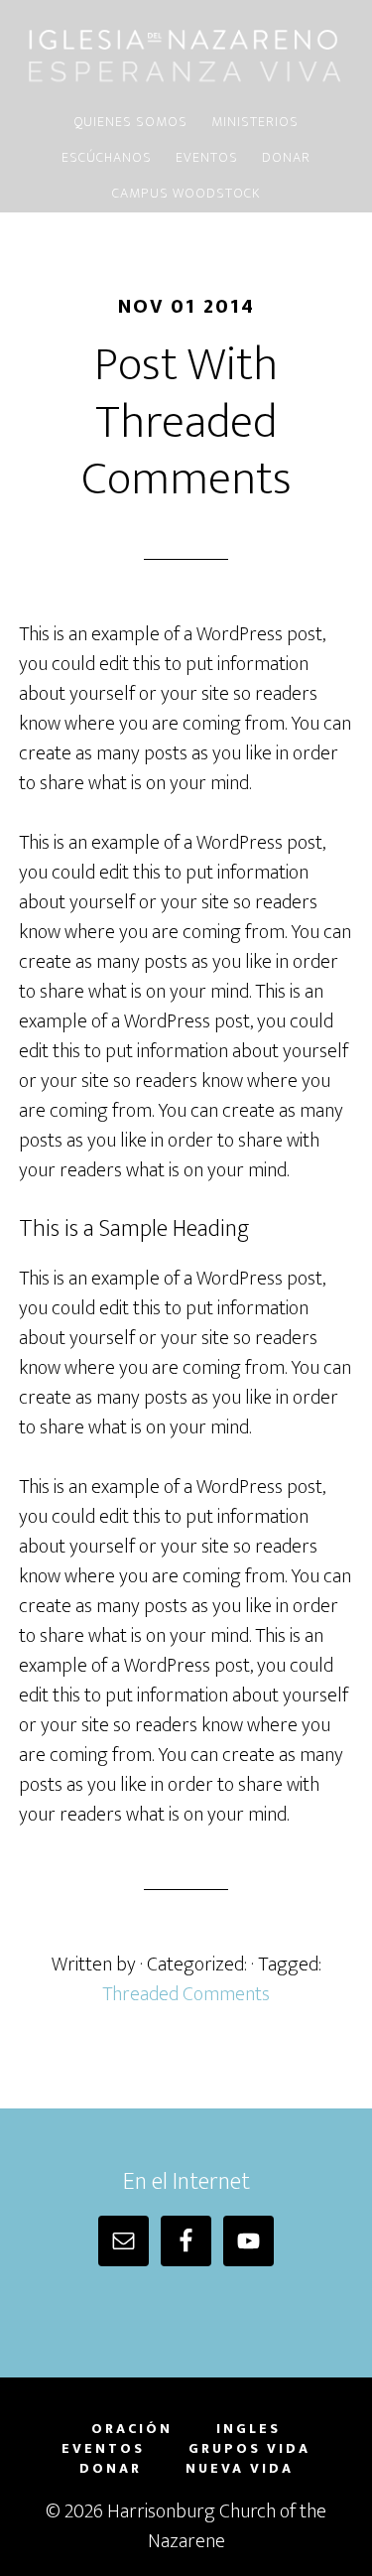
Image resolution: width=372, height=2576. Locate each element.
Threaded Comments (186, 1994)
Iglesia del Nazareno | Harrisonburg (186, 53)
